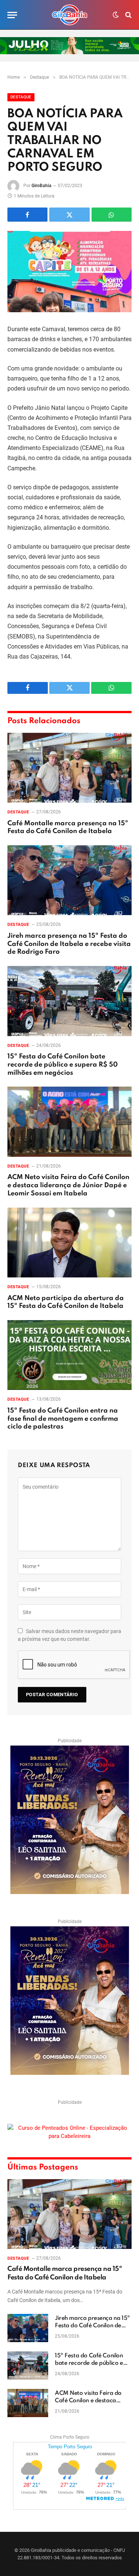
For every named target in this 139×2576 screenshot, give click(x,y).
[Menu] (12, 15)
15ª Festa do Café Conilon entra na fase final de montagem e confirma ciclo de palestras (63, 1419)
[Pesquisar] (128, 15)
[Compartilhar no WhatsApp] (112, 215)
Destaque (21, 97)
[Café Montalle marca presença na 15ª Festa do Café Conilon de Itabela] (69, 768)
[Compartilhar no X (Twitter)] (69, 215)
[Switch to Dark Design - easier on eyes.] (116, 15)
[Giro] (70, 15)
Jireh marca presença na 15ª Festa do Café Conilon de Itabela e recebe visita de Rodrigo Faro (69, 944)
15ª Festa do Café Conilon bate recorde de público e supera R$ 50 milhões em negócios (63, 1065)
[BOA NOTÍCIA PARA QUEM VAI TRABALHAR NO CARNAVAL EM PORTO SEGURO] (69, 272)
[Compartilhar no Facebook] (27, 215)
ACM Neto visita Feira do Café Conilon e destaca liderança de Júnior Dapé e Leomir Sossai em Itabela (68, 1185)
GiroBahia (42, 186)
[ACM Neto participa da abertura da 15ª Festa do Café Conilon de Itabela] (69, 1243)
